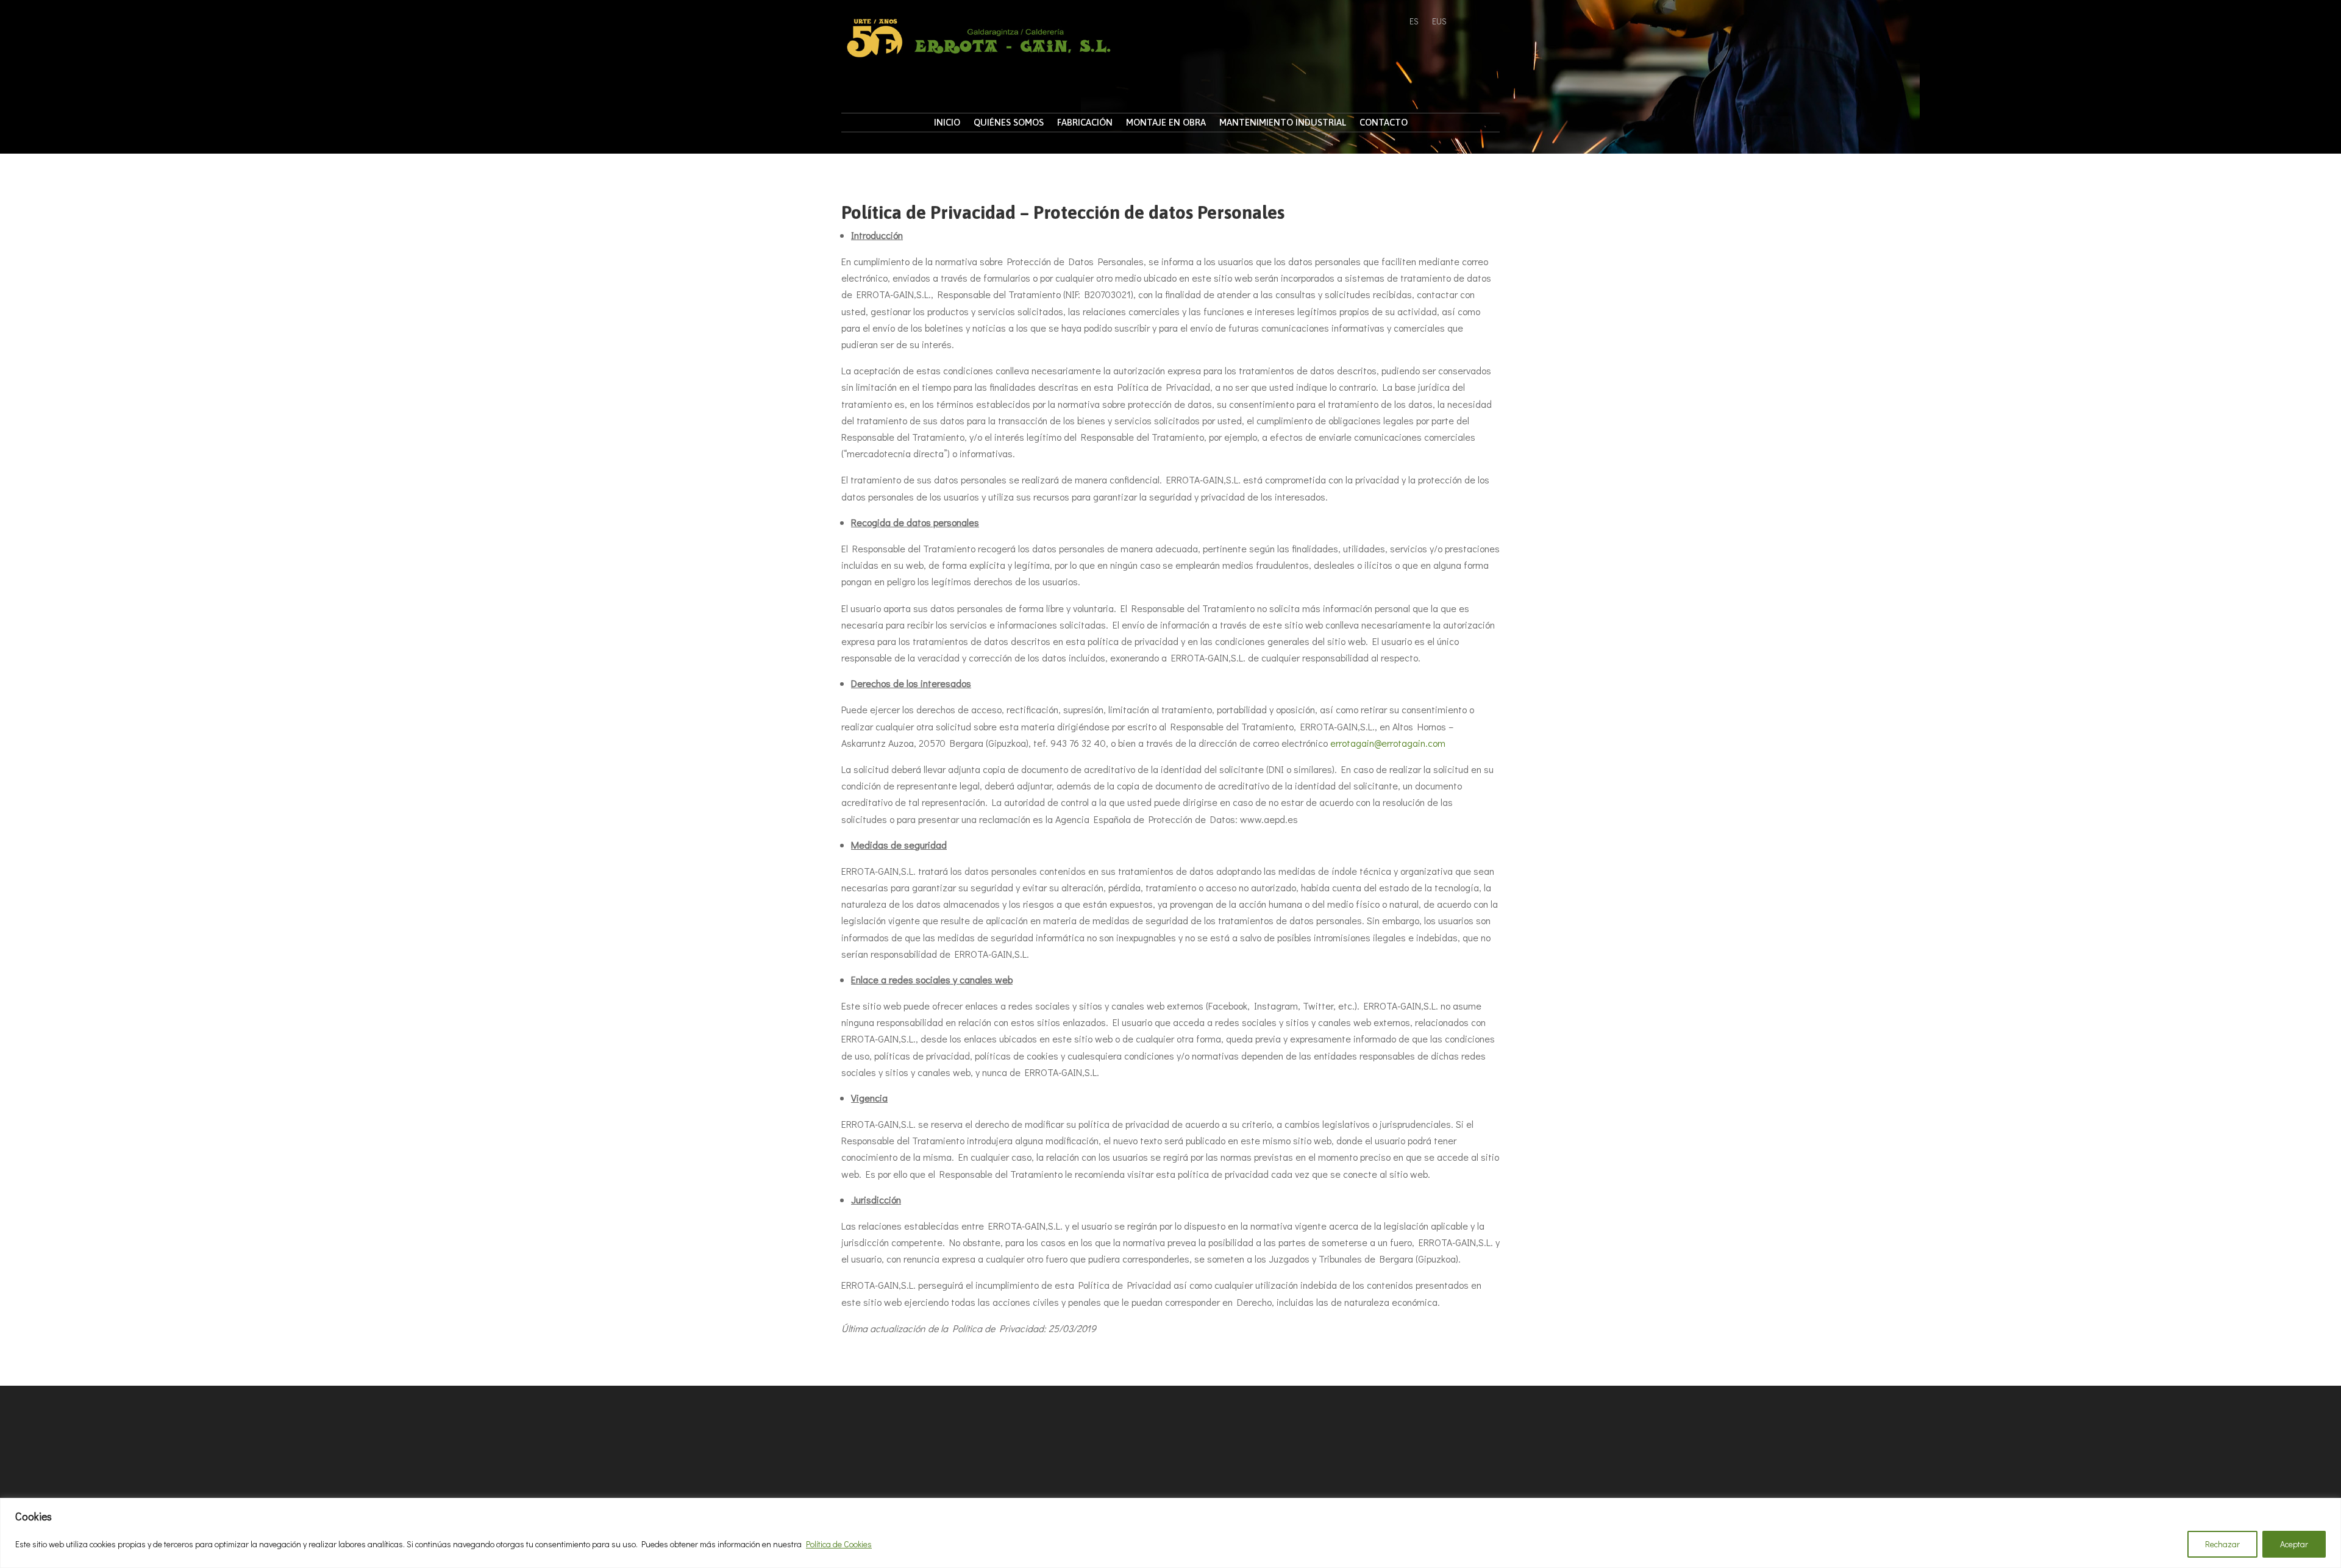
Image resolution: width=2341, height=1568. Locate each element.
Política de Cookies (839, 1544)
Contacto (1384, 123)
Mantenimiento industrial (1283, 123)
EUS (1439, 22)
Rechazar (2222, 1544)
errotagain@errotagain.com (1388, 743)
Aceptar (2294, 1544)
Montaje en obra (1166, 123)
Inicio (947, 123)
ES (1414, 22)
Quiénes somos (1009, 123)
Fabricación (1085, 123)
